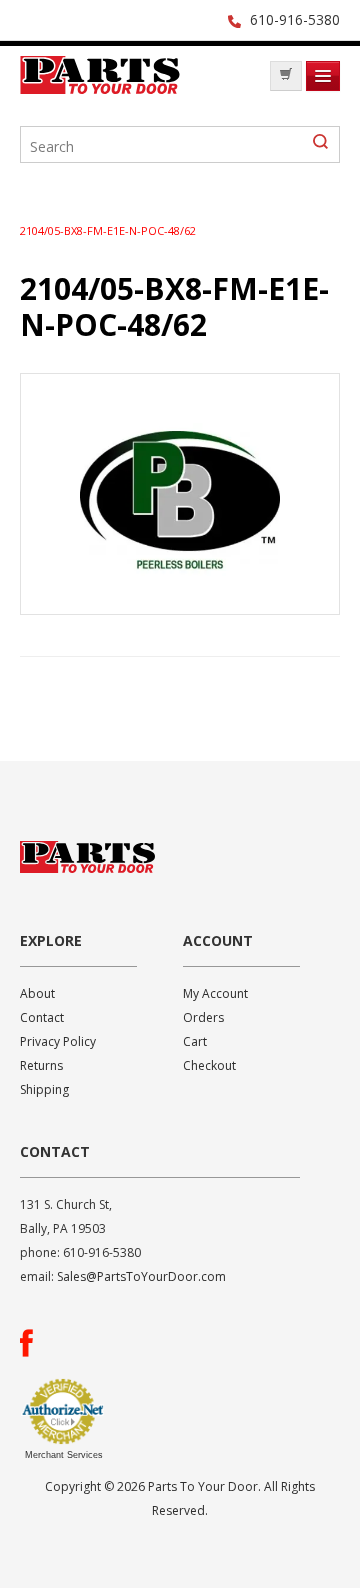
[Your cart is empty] (286, 76)
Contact (42, 1017)
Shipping (44, 1089)
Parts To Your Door (100, 81)
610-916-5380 (295, 19)
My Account (215, 993)
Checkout (209, 1065)
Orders (203, 1017)
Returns (41, 1065)
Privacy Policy (58, 1041)
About (37, 993)
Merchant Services (64, 1455)
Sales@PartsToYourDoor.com (141, 1276)
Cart (195, 1041)
